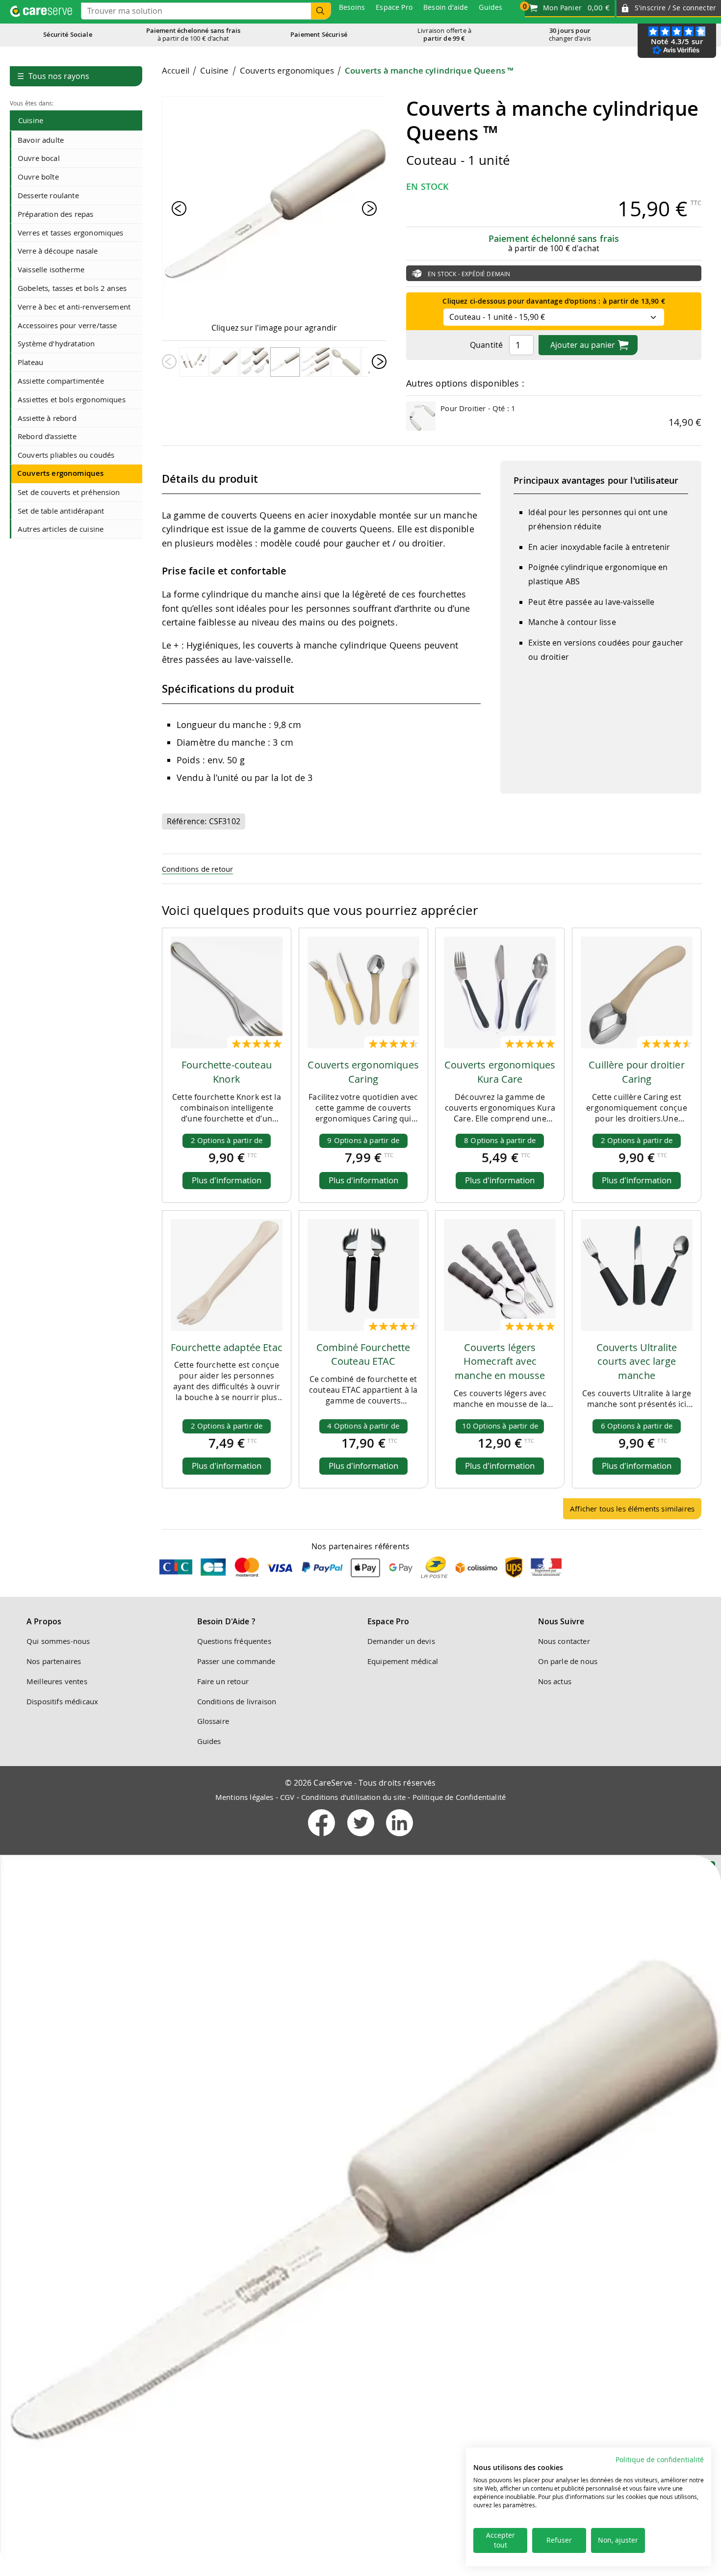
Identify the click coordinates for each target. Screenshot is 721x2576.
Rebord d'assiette (47, 436)
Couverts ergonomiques (60, 473)
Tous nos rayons (53, 76)
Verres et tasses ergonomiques (71, 233)
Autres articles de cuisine (61, 529)
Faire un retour (223, 1681)
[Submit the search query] (321, 11)
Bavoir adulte (41, 140)
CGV (287, 1797)
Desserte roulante (48, 195)
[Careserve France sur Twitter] (362, 1838)
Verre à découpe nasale (58, 251)
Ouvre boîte (38, 177)
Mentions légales (245, 1797)
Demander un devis (401, 1641)
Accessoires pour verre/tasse (67, 325)
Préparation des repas (55, 214)
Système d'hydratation (56, 343)
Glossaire (213, 1721)
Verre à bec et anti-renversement (74, 307)
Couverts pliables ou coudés (66, 455)
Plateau (30, 362)
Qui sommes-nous (58, 1641)
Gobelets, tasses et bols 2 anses (72, 288)
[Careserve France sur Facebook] (322, 1838)
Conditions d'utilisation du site (353, 1797)
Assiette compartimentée (61, 381)
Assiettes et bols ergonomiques (72, 399)
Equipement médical (403, 1661)
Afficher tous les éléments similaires (632, 1509)
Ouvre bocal (39, 158)
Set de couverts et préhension (69, 492)
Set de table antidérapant (61, 511)
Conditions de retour (197, 869)
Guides (209, 1741)
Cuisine (31, 120)
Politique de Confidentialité (459, 1797)
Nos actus (555, 1681)
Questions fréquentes (234, 1641)
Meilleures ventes (57, 1681)
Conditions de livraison (237, 1701)
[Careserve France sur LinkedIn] (399, 1838)
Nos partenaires (54, 1661)
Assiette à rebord (47, 418)
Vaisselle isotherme (51, 269)
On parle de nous (568, 1661)
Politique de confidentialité (660, 2460)
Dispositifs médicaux (62, 1701)
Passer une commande (236, 1661)
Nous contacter (564, 1641)
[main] (432, 796)
